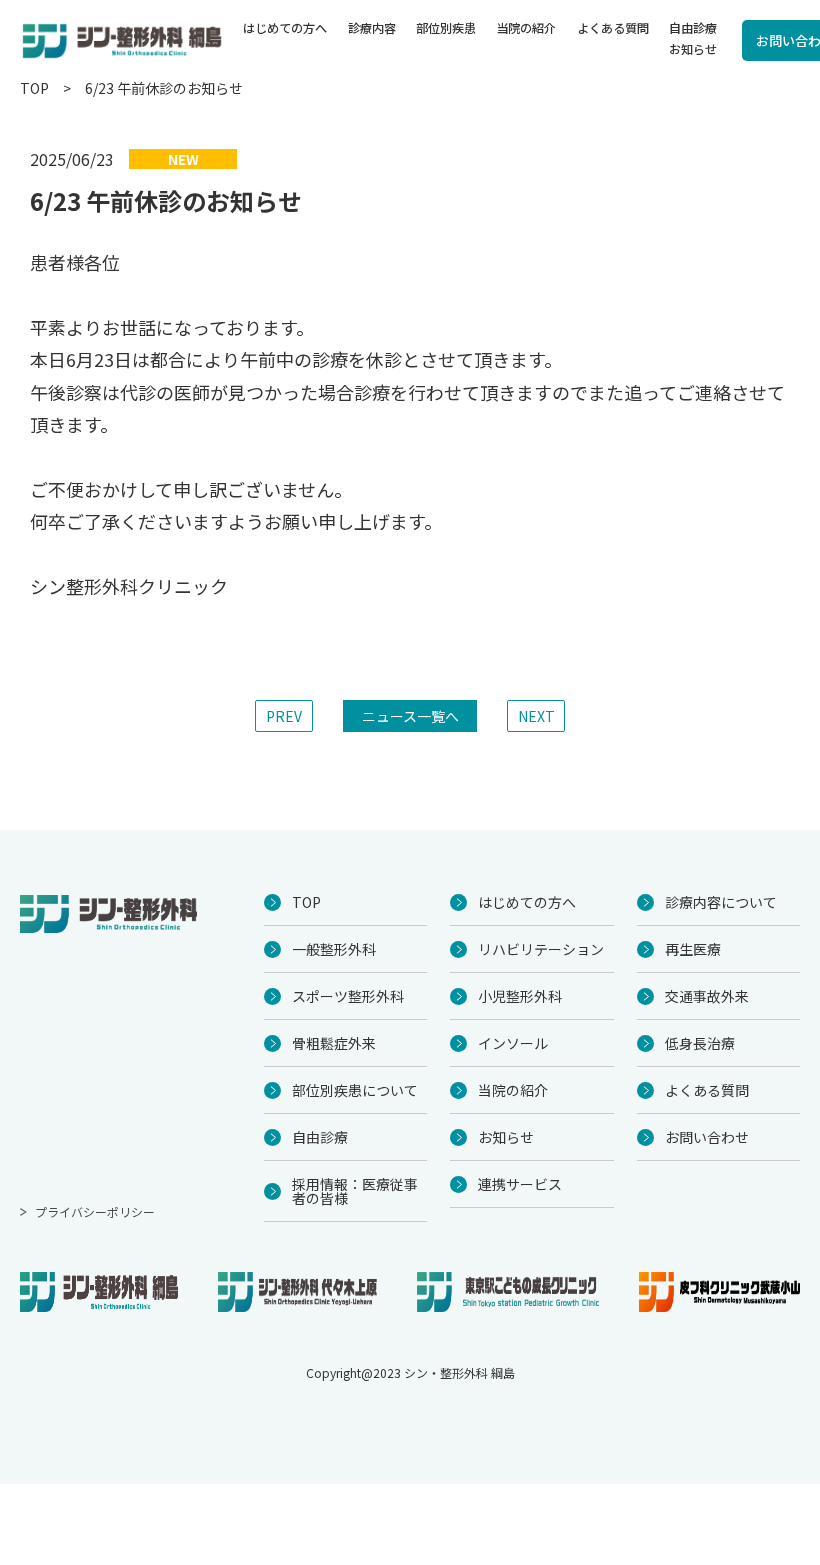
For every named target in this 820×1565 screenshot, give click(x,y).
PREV (284, 716)
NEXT (536, 716)
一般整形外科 (334, 949)
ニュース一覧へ (410, 716)
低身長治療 (700, 1043)
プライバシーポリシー (95, 1211)
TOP (34, 88)
